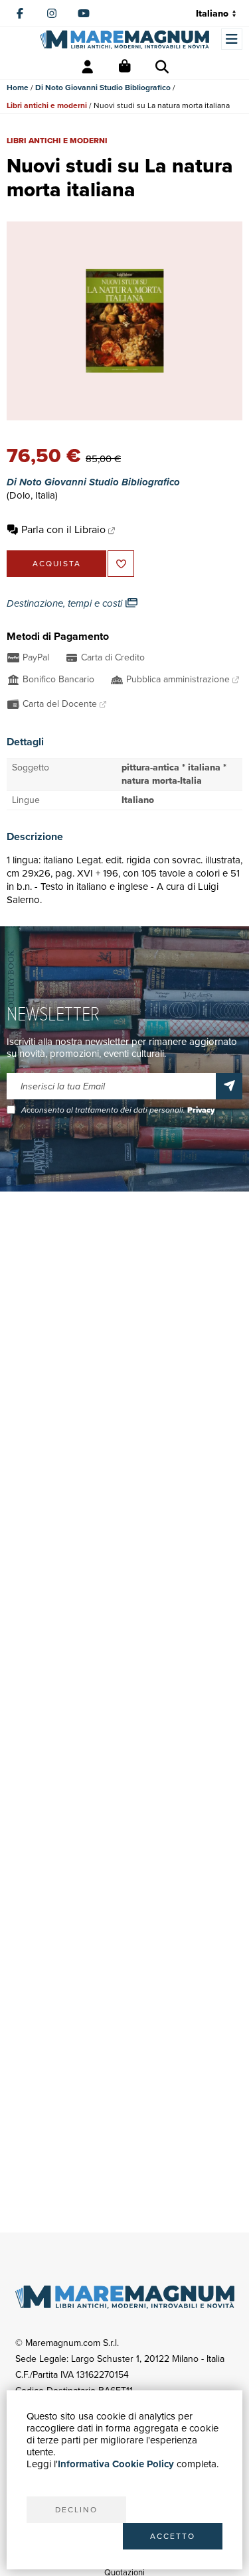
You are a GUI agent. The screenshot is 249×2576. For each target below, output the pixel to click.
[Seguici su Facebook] (20, 13)
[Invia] (229, 1086)
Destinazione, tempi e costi (66, 603)
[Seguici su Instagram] (52, 13)
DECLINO (76, 2510)
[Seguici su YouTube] (84, 13)
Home (18, 88)
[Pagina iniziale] (124, 39)
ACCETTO (173, 2536)
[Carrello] (125, 67)
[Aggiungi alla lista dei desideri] (121, 564)
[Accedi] (88, 67)
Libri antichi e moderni (47, 105)
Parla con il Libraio (63, 529)
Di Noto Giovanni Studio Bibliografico (103, 88)
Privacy (201, 1110)
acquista (57, 564)
